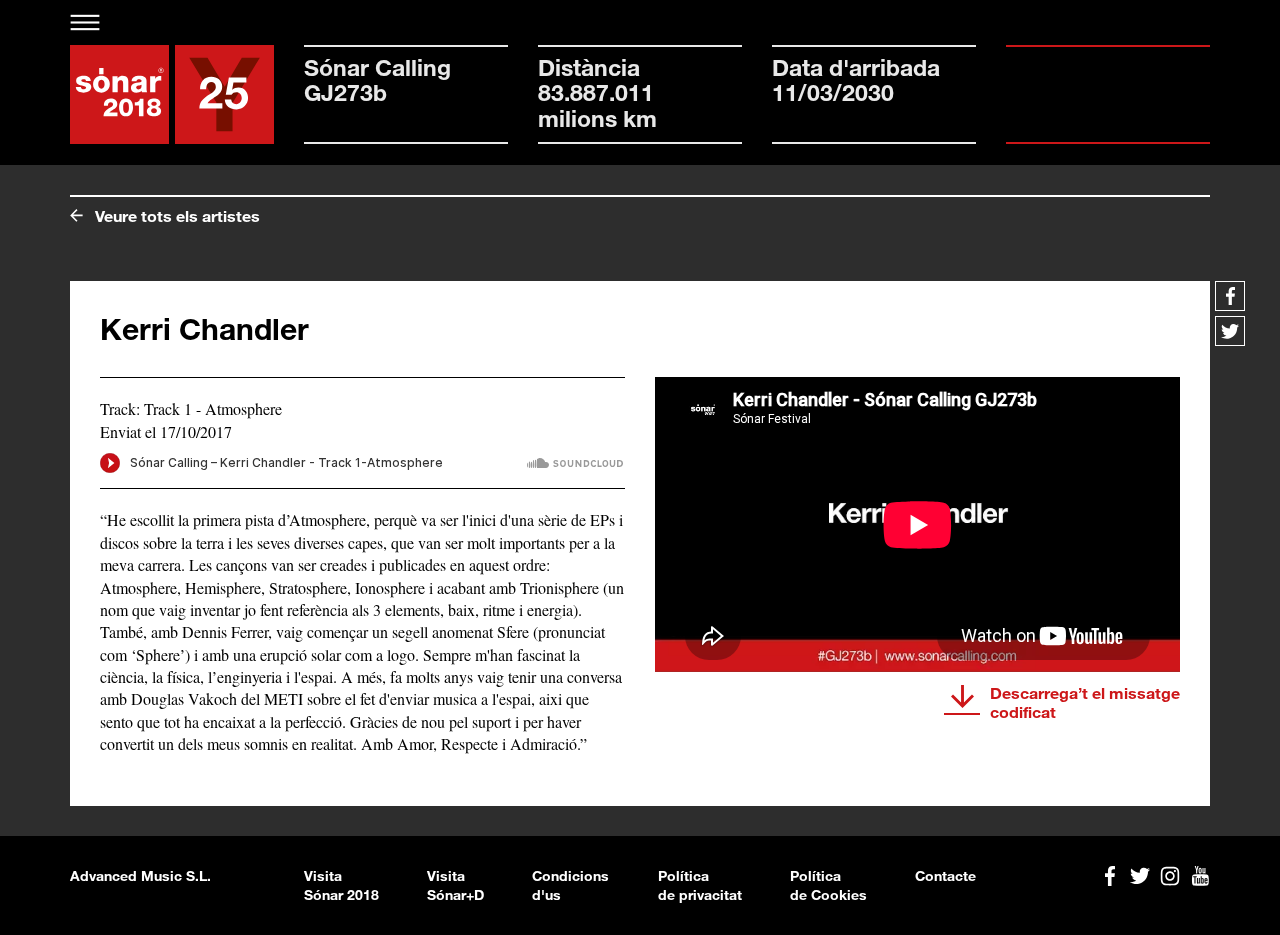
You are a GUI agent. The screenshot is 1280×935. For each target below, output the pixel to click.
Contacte (945, 875)
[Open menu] (86, 22)
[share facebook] (1230, 296)
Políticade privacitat (700, 885)
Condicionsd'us (570, 885)
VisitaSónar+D (455, 885)
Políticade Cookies (828, 885)
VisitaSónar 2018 (341, 885)
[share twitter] (1230, 331)
